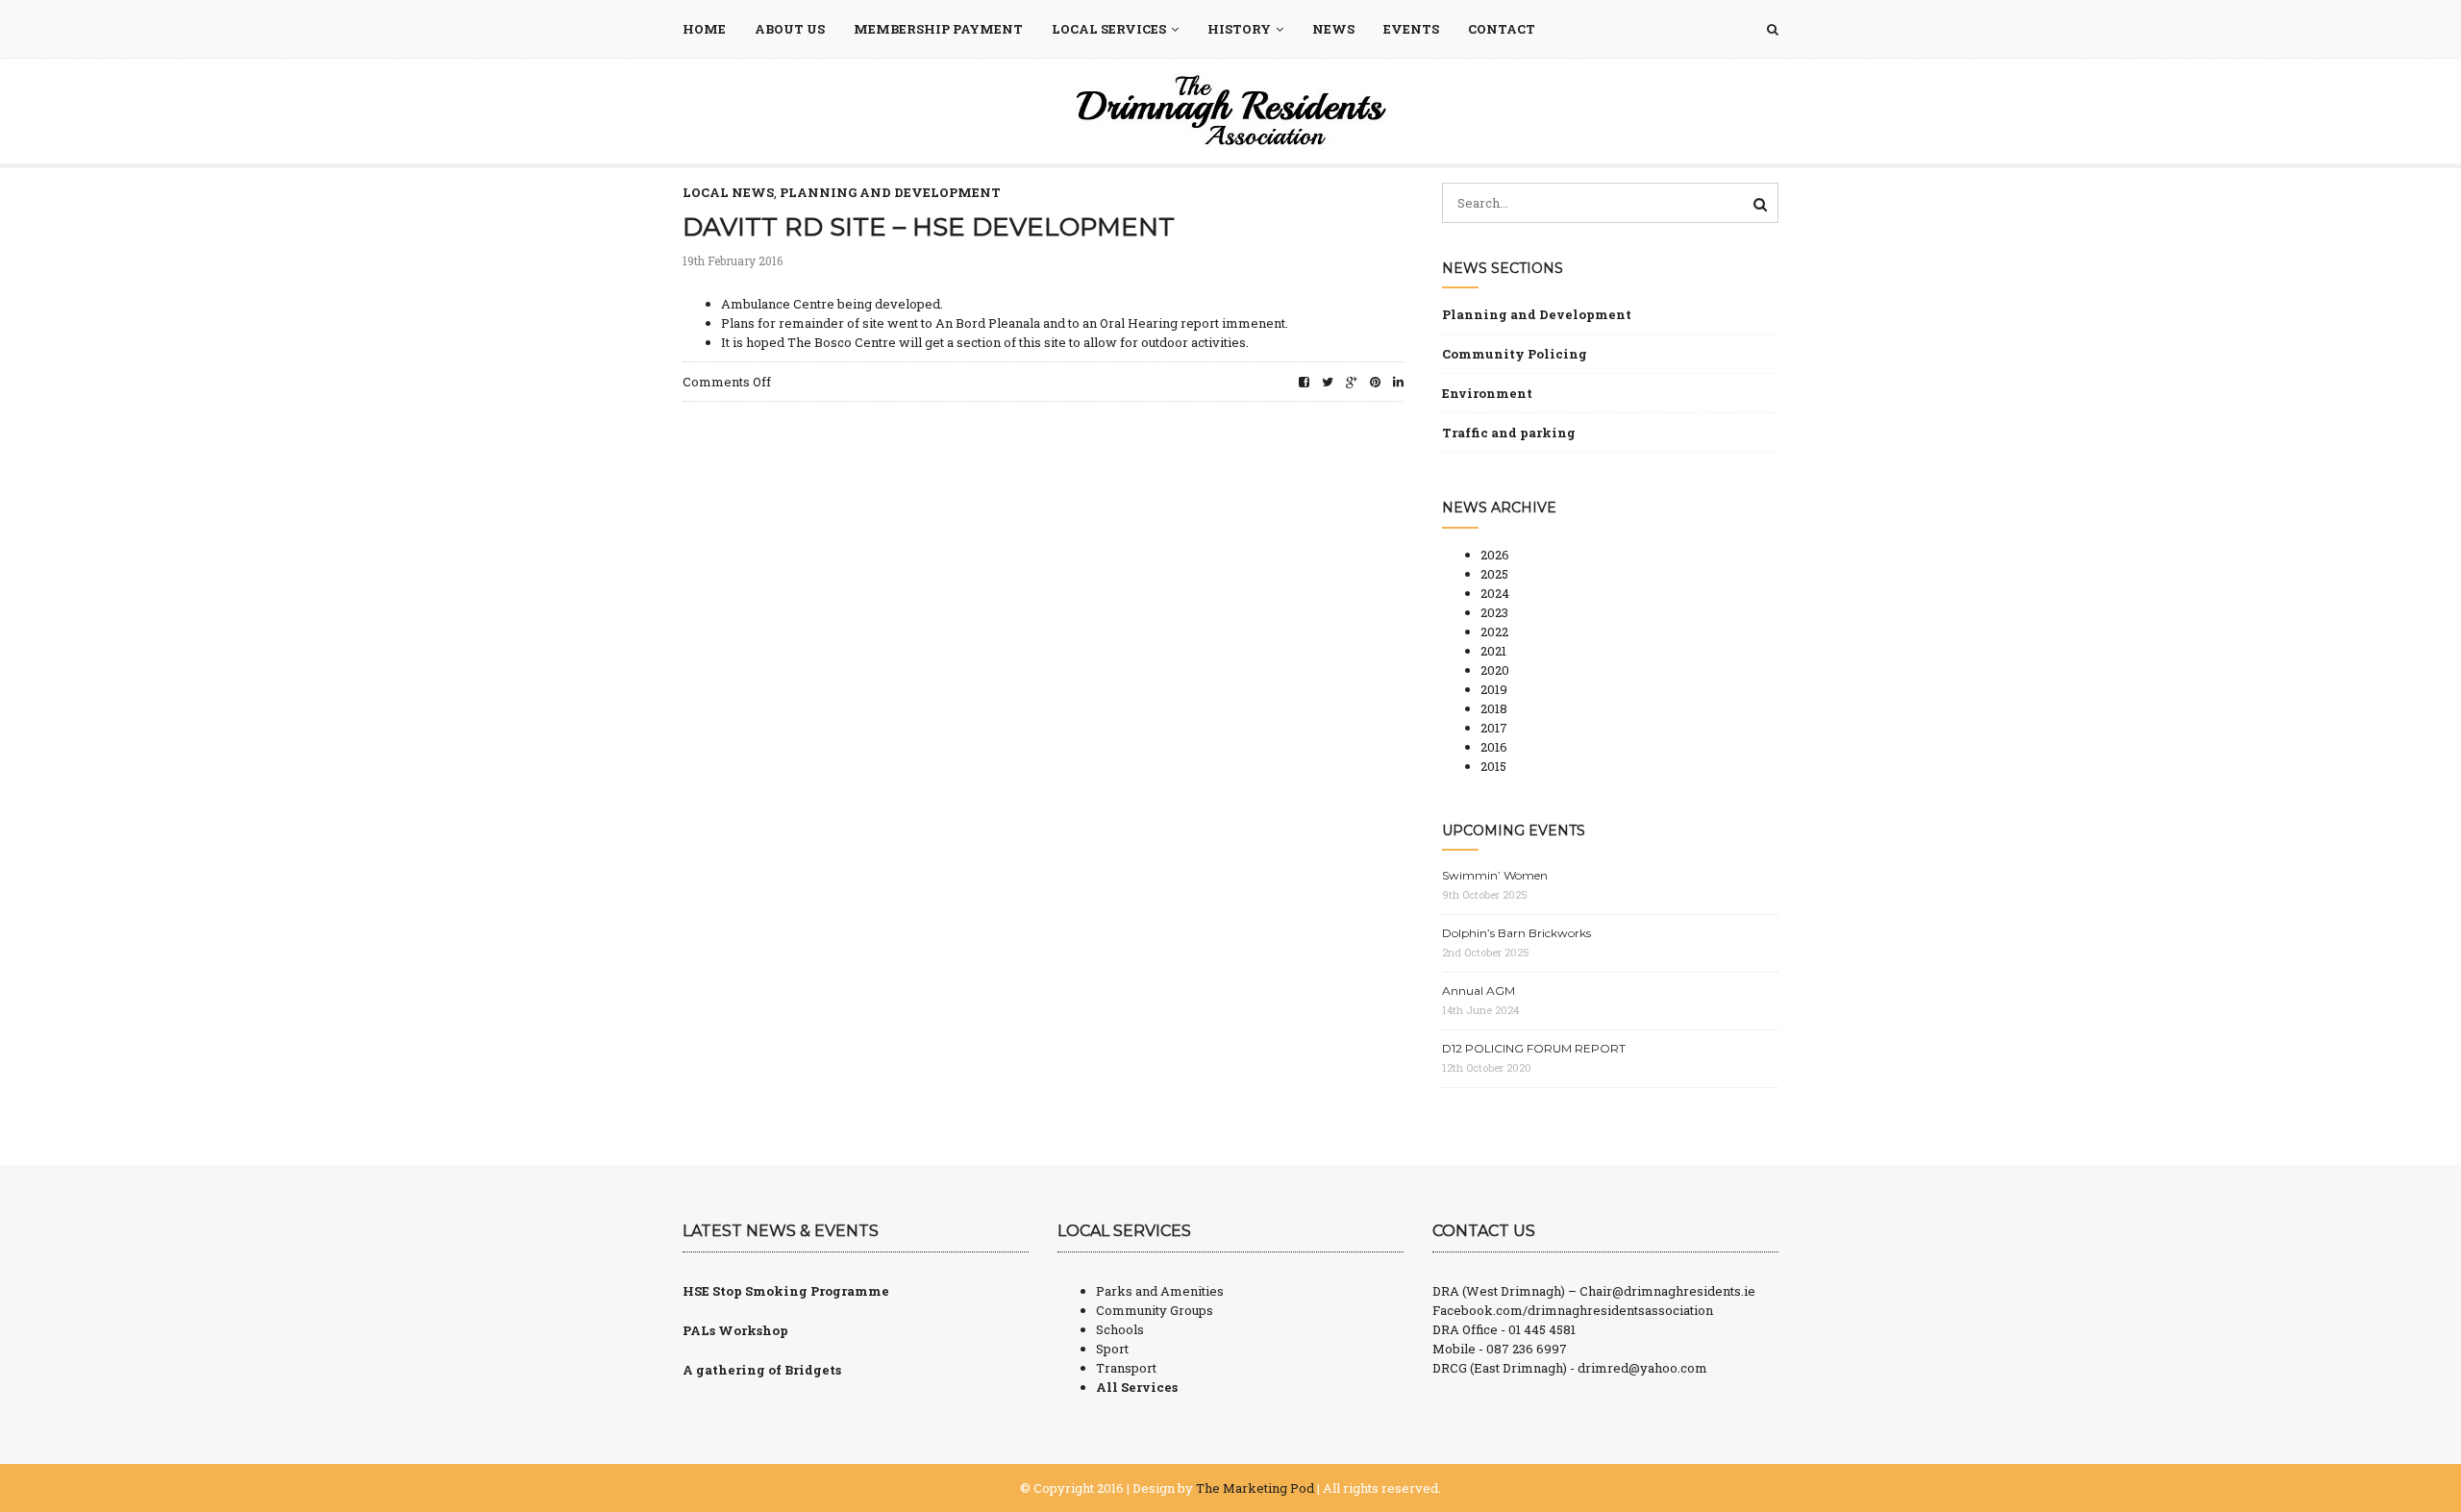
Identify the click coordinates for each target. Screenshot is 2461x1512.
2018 (1494, 708)
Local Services (1109, 29)
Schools (1120, 1329)
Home (704, 29)
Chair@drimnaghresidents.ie (1667, 1291)
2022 (1494, 632)
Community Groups (1155, 1310)
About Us (790, 29)
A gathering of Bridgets (762, 1370)
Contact (1502, 29)
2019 (1494, 689)
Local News (728, 192)
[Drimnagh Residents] (1231, 109)
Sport (1112, 1349)
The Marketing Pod (1255, 1488)
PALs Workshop (735, 1330)
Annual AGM (1479, 991)
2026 (1495, 555)
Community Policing (1515, 354)
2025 (1494, 574)
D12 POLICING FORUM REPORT (1534, 1048)
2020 (1495, 670)
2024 (1495, 593)
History (1239, 29)
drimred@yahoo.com (1642, 1368)
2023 (1494, 612)
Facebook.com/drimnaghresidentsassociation (1573, 1310)
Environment (1487, 393)
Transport (1126, 1368)
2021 (1493, 651)
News (1333, 29)
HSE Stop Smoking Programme (786, 1291)
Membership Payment (938, 29)
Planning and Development (890, 192)
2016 (1494, 747)
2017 (1494, 728)
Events (1411, 29)
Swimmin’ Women (1495, 875)
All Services (1137, 1387)
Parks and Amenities (1160, 1291)
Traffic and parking (1509, 433)
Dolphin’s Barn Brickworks (1516, 933)
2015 (1493, 766)
